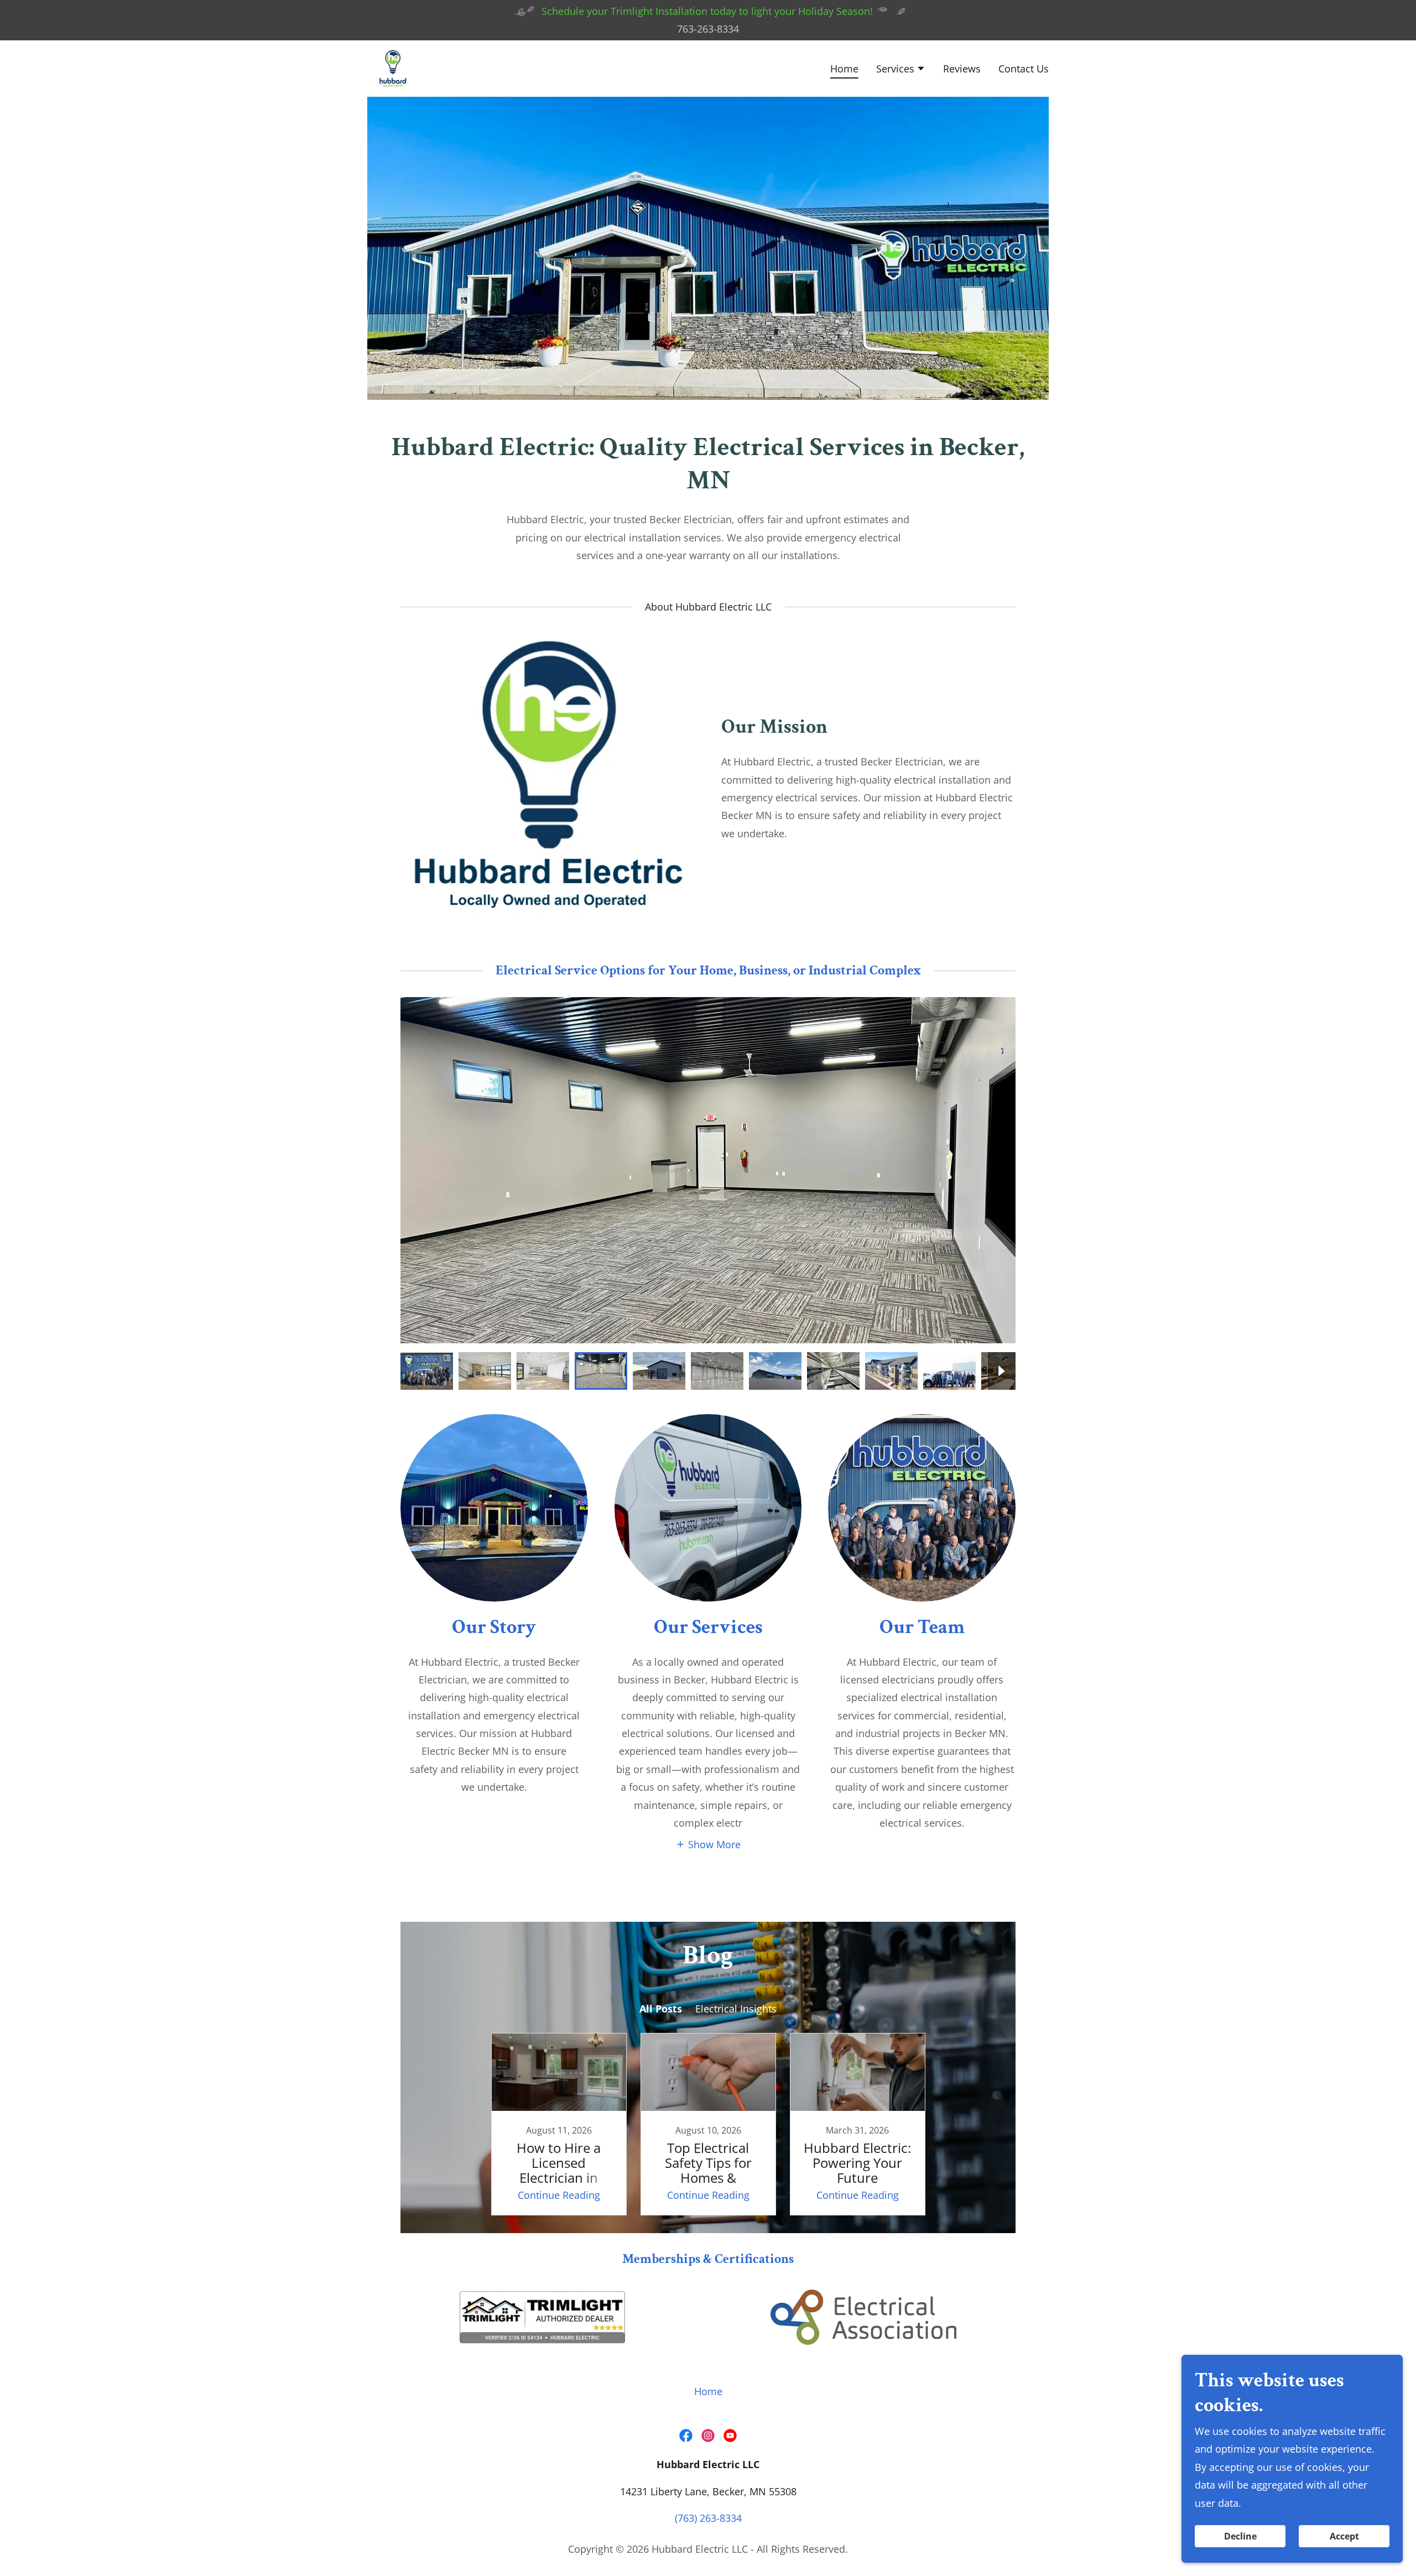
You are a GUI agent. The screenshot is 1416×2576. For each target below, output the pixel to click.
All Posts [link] (661, 2009)
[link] (392, 67)
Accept (1344, 2536)
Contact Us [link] (1024, 69)
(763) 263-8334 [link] (708, 2518)
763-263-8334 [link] (708, 29)
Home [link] (844, 69)
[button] (901, 70)
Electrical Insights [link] (736, 2009)
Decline (1240, 2536)
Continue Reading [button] (559, 2195)
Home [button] (708, 2391)
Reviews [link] (962, 69)
